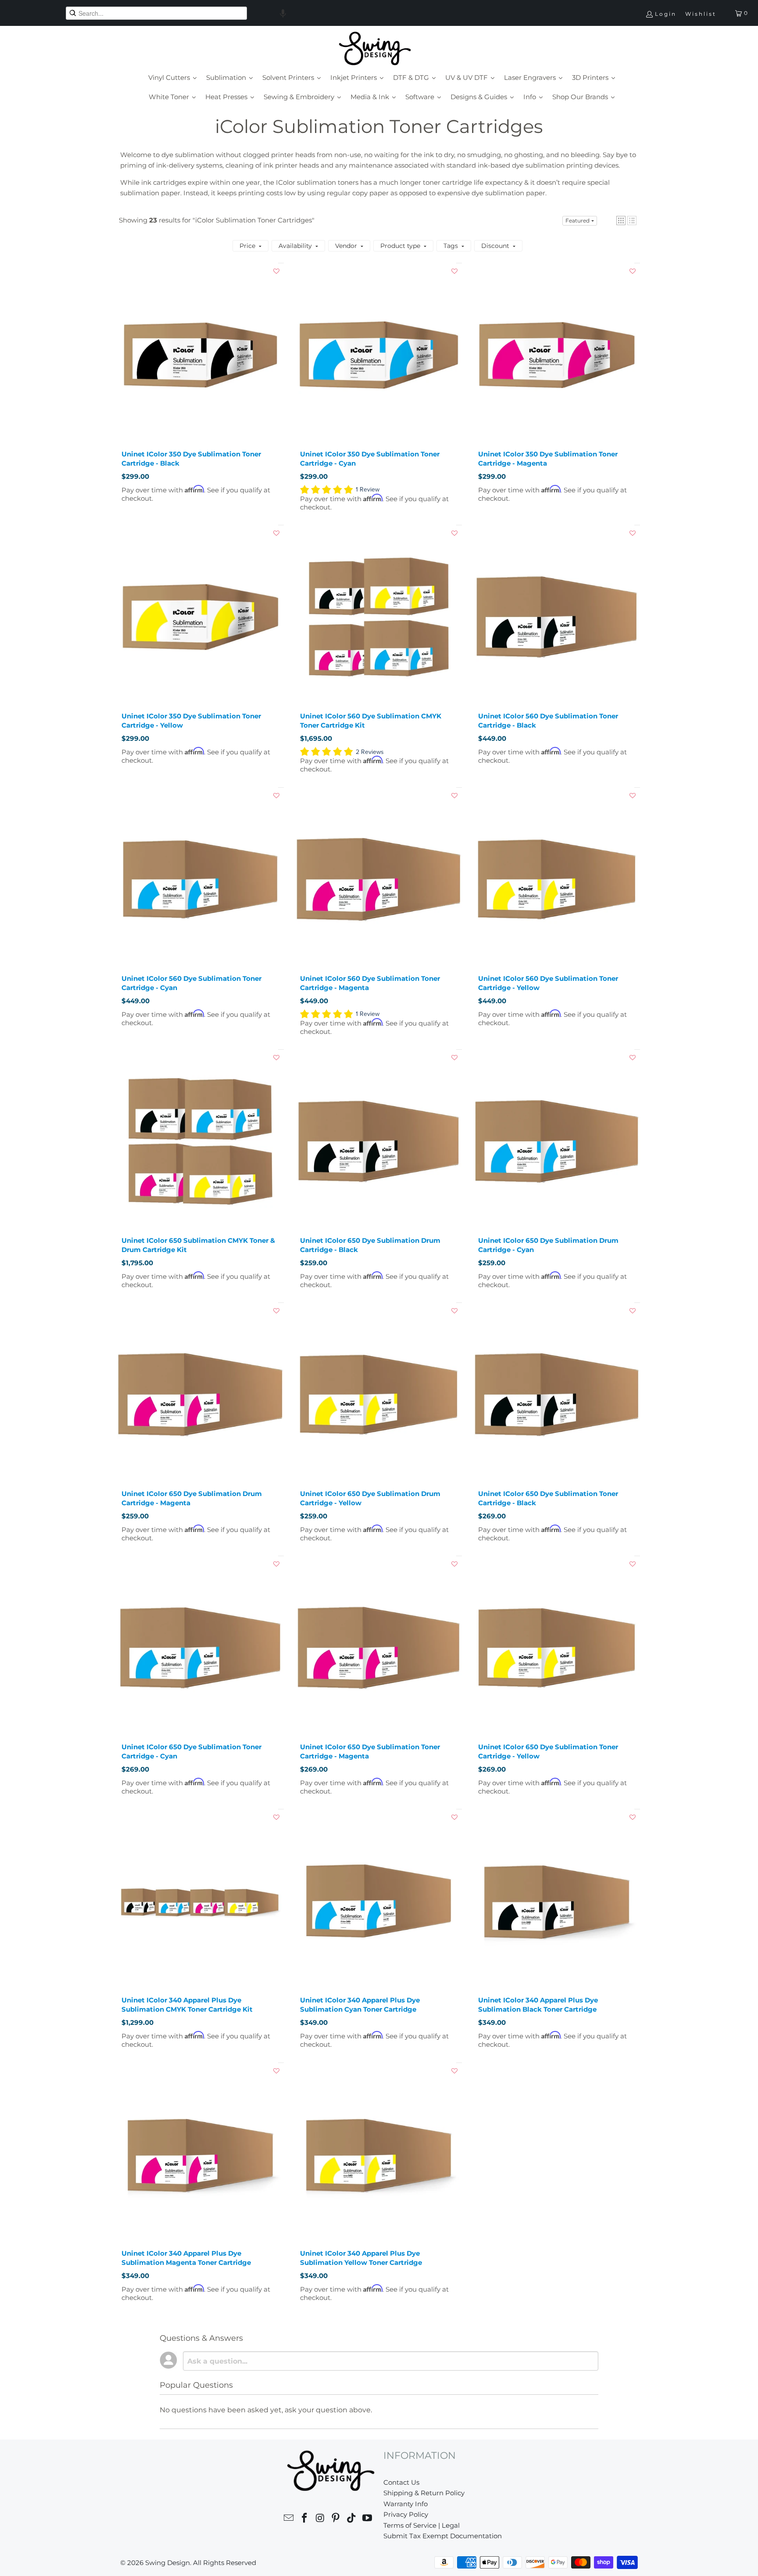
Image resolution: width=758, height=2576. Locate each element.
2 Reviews (370, 752)
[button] (283, 13)
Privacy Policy (406, 2514)
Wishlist (701, 14)
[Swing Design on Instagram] (320, 2519)
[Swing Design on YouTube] (367, 2519)
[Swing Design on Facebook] (305, 2519)
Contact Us (401, 2482)
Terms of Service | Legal (422, 2525)
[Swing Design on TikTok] (352, 2519)
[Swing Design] (375, 49)
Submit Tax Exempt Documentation (443, 2536)
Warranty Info (406, 2504)
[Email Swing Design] (289, 2519)
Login (666, 14)
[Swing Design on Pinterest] (336, 2519)
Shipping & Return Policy (424, 2493)
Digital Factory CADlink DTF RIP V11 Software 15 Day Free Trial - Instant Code (237, 2558)
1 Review (368, 490)
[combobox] (156, 13)
